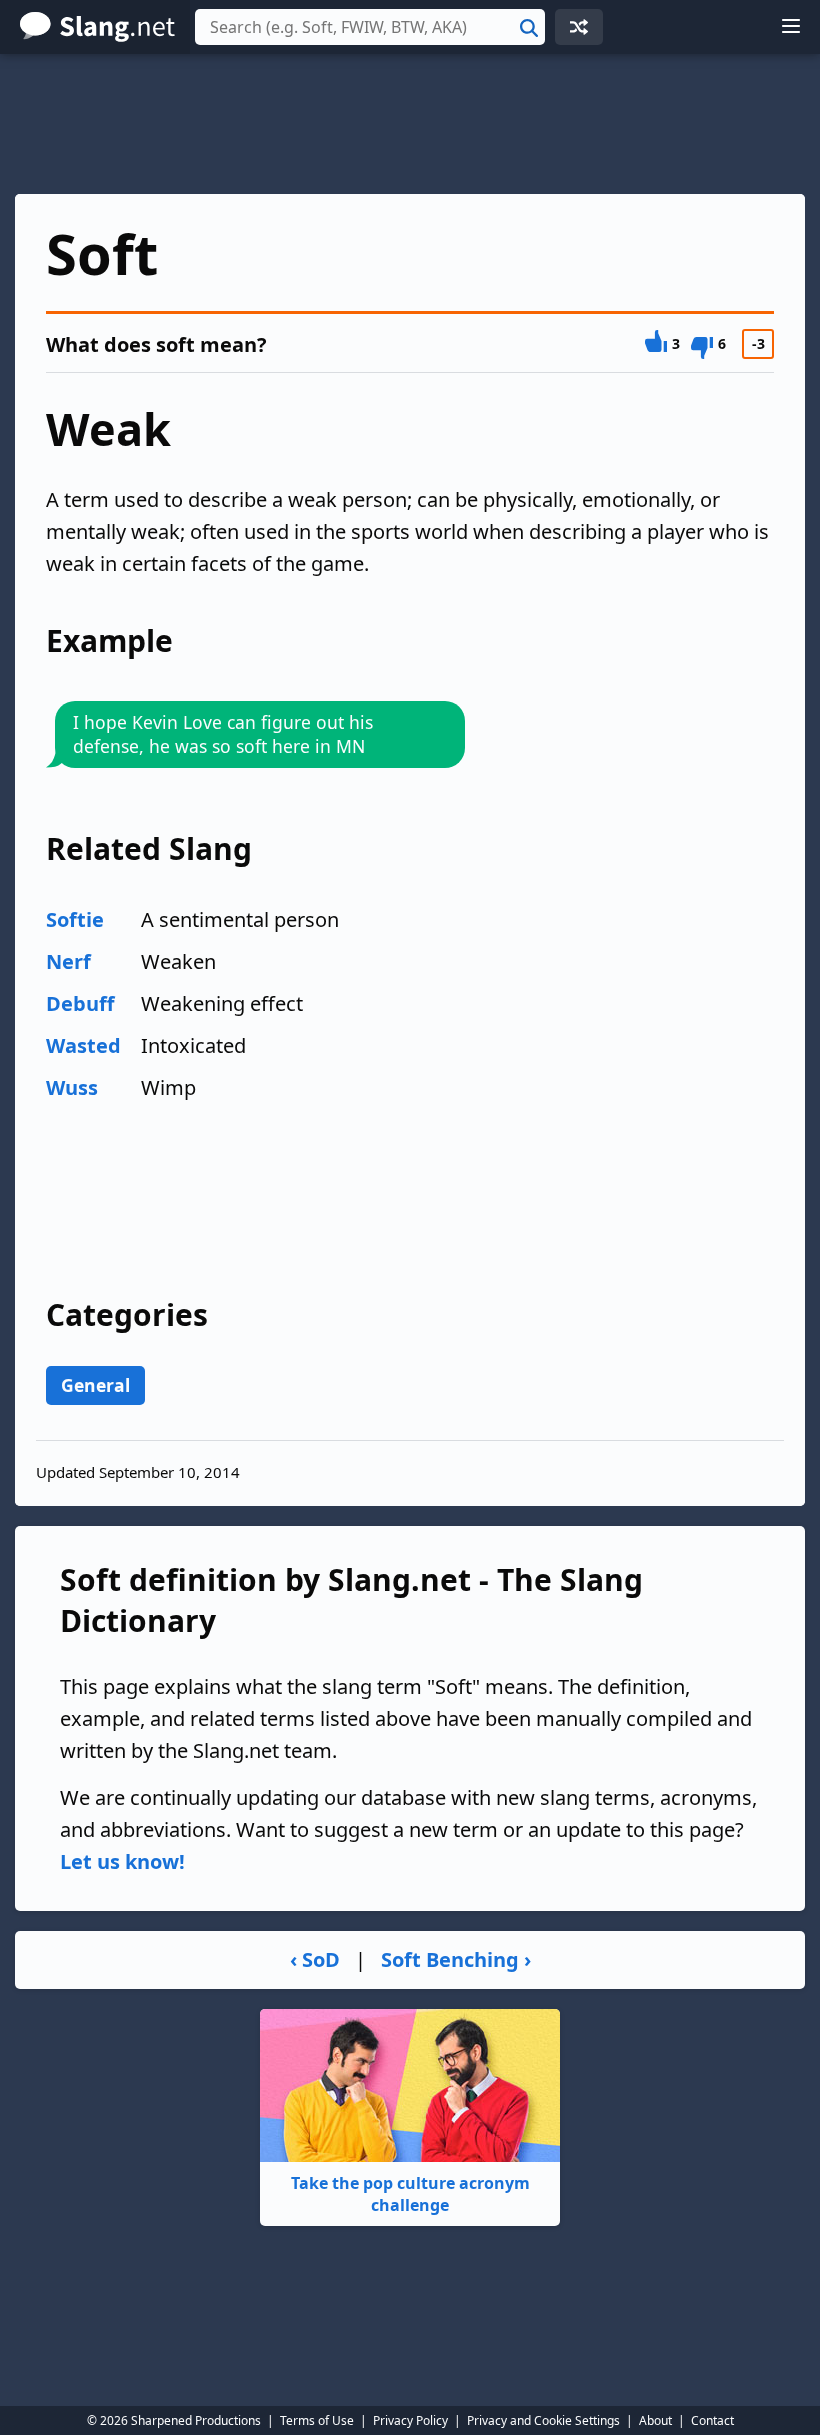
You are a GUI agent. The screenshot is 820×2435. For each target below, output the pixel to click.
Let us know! (122, 1861)
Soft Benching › (456, 1959)
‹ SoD (315, 1959)
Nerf (68, 961)
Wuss (72, 1087)
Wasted (83, 1045)
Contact (712, 2420)
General (95, 1385)
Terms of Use (317, 2420)
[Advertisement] (410, 124)
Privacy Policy (410, 2420)
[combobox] (370, 27)
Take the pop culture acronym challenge (410, 2194)
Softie (75, 919)
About (655, 2420)
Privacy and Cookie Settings (543, 2420)
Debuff (80, 1003)
